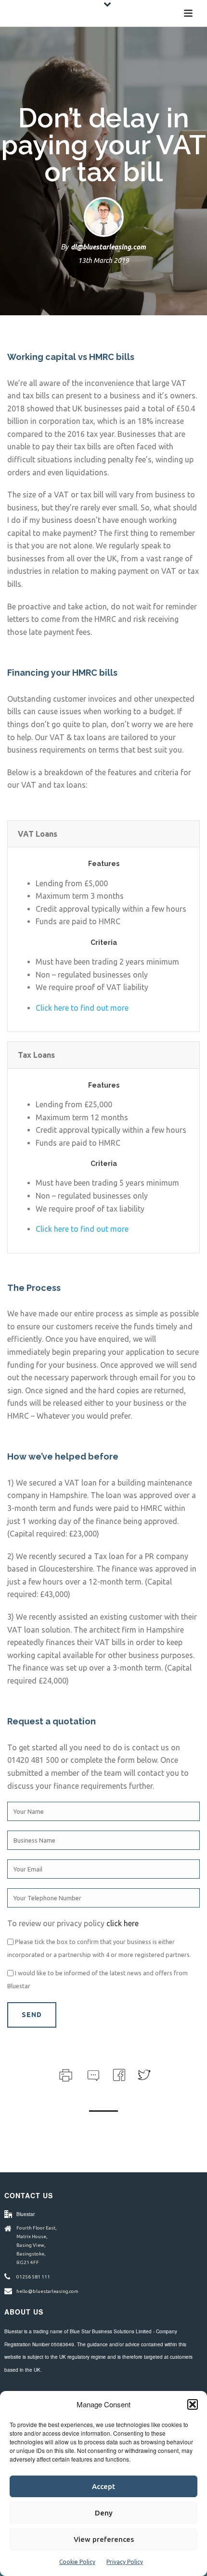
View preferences (104, 2539)
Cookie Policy (77, 2562)
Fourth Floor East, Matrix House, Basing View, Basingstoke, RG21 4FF (37, 2245)
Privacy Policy (125, 2562)
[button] (193, 2404)
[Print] (65, 2074)
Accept (103, 2486)
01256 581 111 (33, 2277)
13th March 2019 (103, 260)
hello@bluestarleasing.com (47, 2291)
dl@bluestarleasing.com (108, 247)
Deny (104, 2513)
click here (123, 1923)
